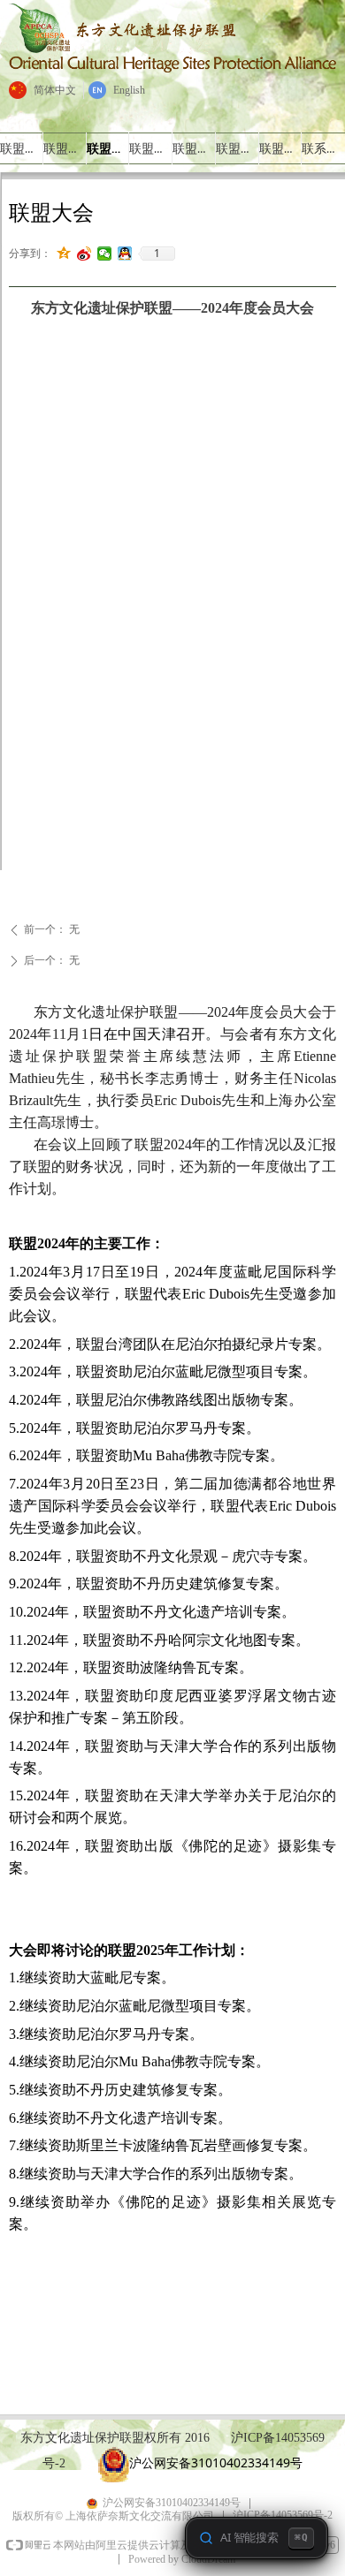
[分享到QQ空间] (64, 254)
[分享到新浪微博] (84, 254)
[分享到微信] (105, 254)
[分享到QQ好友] (125, 254)
